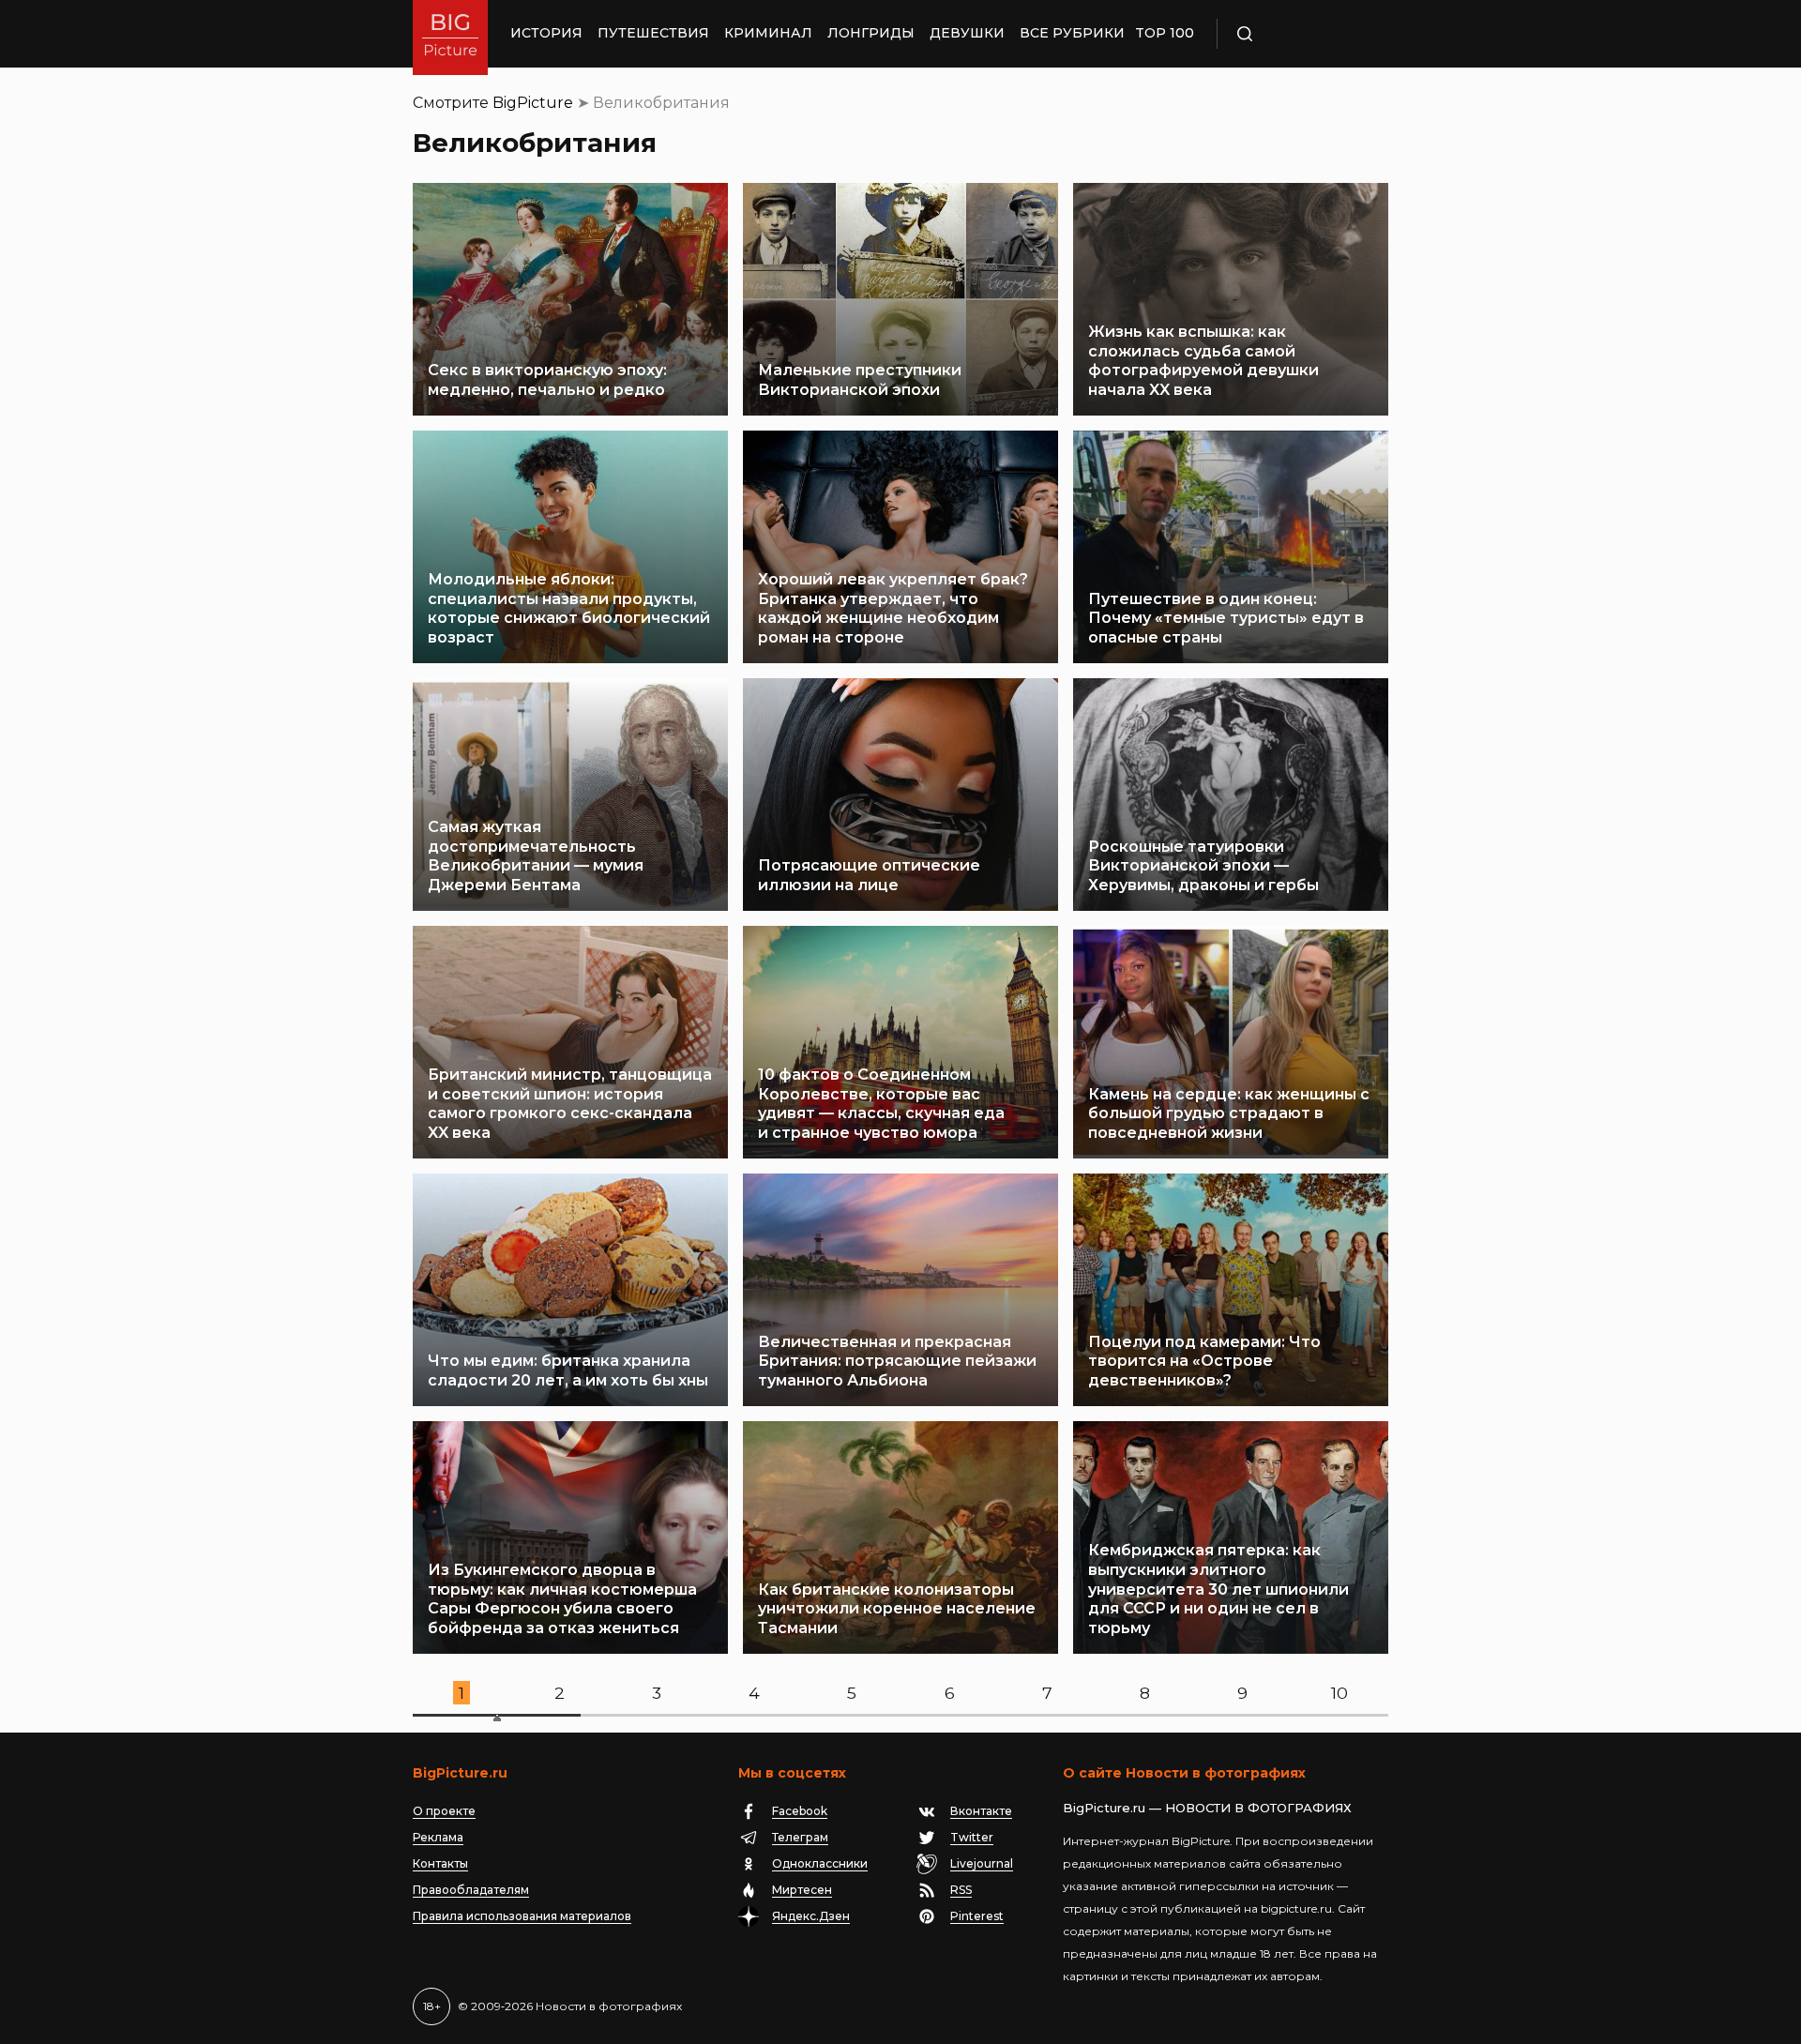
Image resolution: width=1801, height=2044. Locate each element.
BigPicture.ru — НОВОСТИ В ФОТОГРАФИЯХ (1207, 1808)
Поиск (1299, 34)
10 (1339, 1693)
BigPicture (533, 103)
